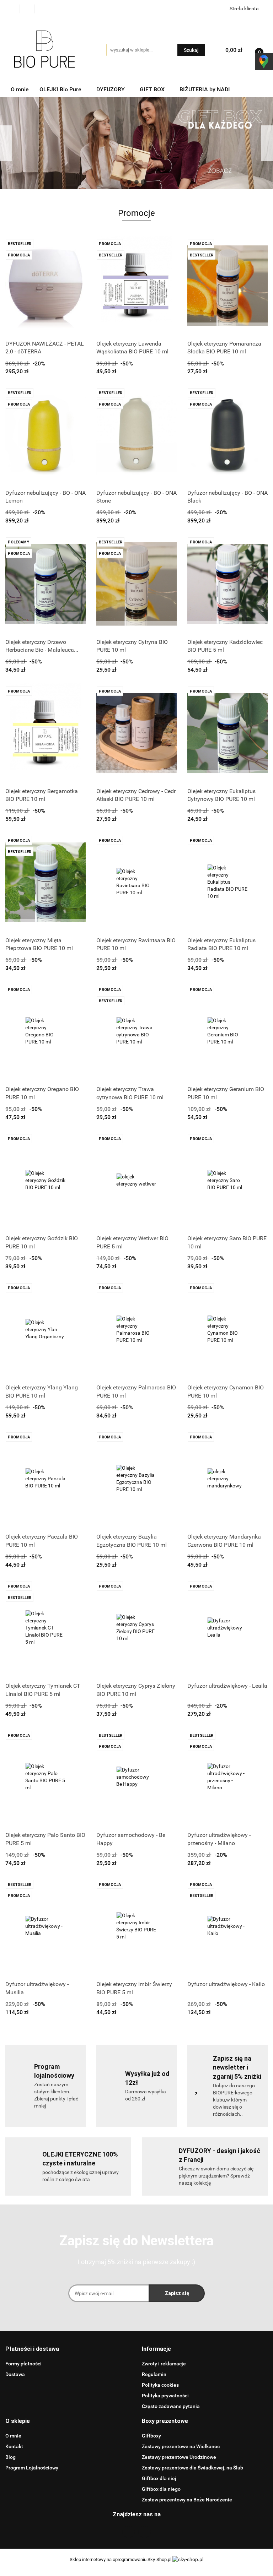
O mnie (20, 89)
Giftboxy (151, 2436)
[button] (32, 2349)
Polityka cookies (160, 2385)
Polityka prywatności (165, 2396)
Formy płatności (23, 2364)
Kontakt (14, 2446)
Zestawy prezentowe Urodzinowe (179, 2457)
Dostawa (15, 2374)
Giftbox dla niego (161, 2489)
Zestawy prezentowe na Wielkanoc (181, 2446)
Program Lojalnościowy (32, 2468)
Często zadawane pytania (171, 2406)
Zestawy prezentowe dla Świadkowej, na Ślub (192, 2468)
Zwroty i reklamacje (164, 2364)
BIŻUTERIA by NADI (205, 89)
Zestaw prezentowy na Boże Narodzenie (187, 2500)
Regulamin (154, 2374)
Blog (10, 2457)
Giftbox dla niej (159, 2478)
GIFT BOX (153, 89)
